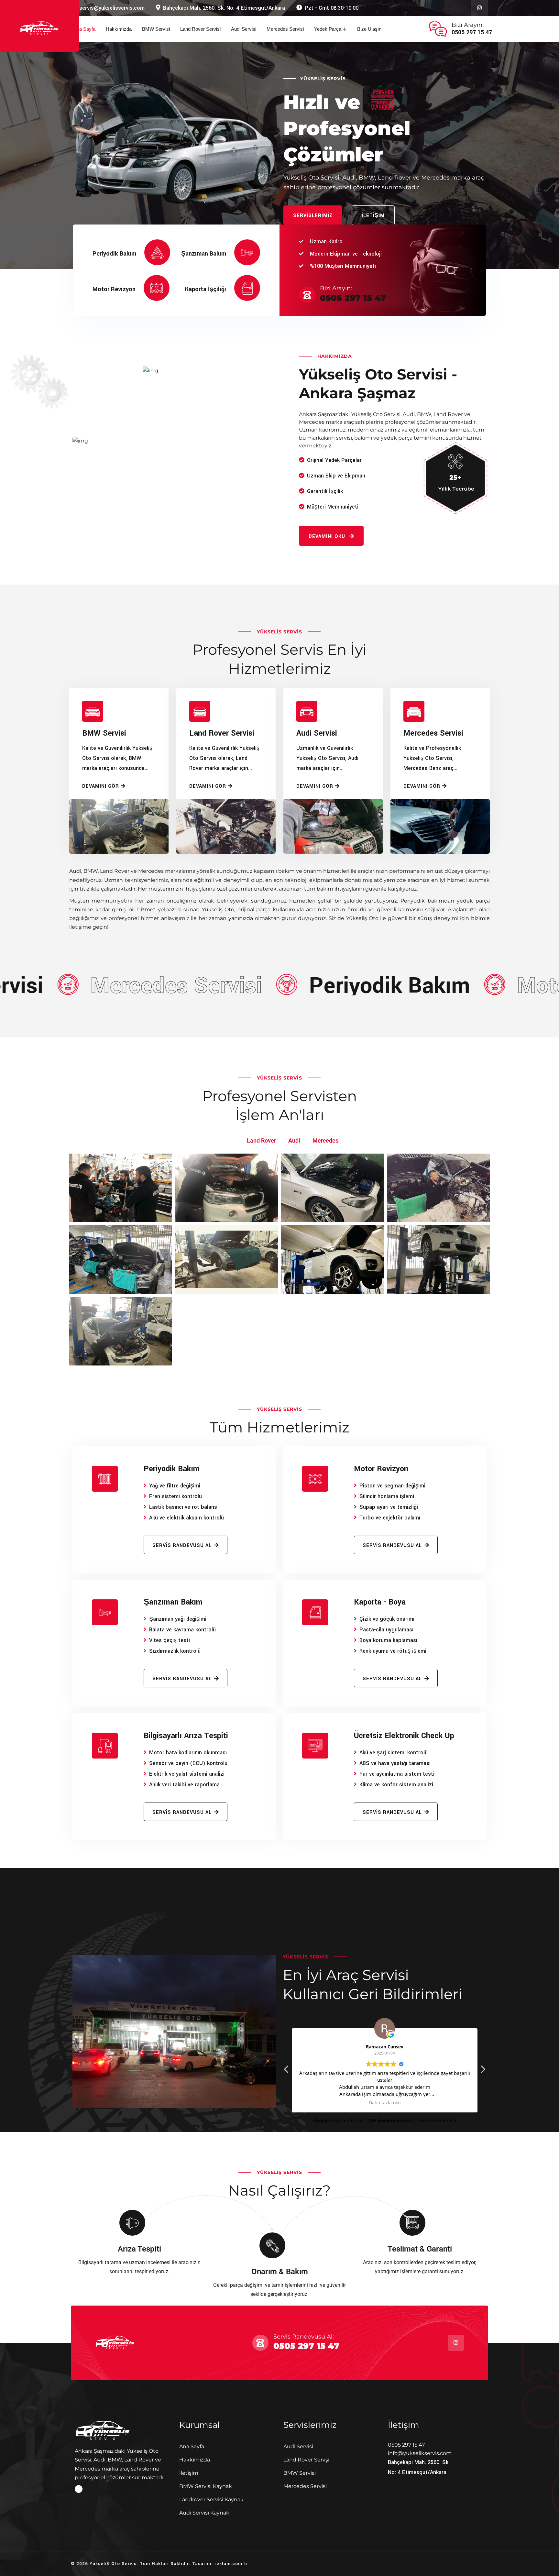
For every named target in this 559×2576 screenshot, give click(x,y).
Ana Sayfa (84, 29)
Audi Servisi (244, 29)
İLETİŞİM (373, 216)
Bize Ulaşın (369, 29)
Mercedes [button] (325, 1140)
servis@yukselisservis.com (112, 8)
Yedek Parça (328, 29)
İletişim (189, 2473)
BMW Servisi (156, 29)
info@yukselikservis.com (420, 2453)
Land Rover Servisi (200, 29)
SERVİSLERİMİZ (313, 216)
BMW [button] (228, 1140)
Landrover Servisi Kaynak (211, 2499)
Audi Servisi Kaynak (204, 2513)
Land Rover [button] (261, 1140)
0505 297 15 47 (472, 32)
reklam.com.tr (231, 2564)
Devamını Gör (101, 786)
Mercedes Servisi (285, 29)
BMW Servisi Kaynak (206, 2486)
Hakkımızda (119, 29)
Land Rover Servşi (306, 2460)
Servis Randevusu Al (182, 1546)
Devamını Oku (328, 537)
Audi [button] (294, 1140)
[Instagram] (79, 2489)
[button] (483, 2071)
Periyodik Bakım (114, 254)
